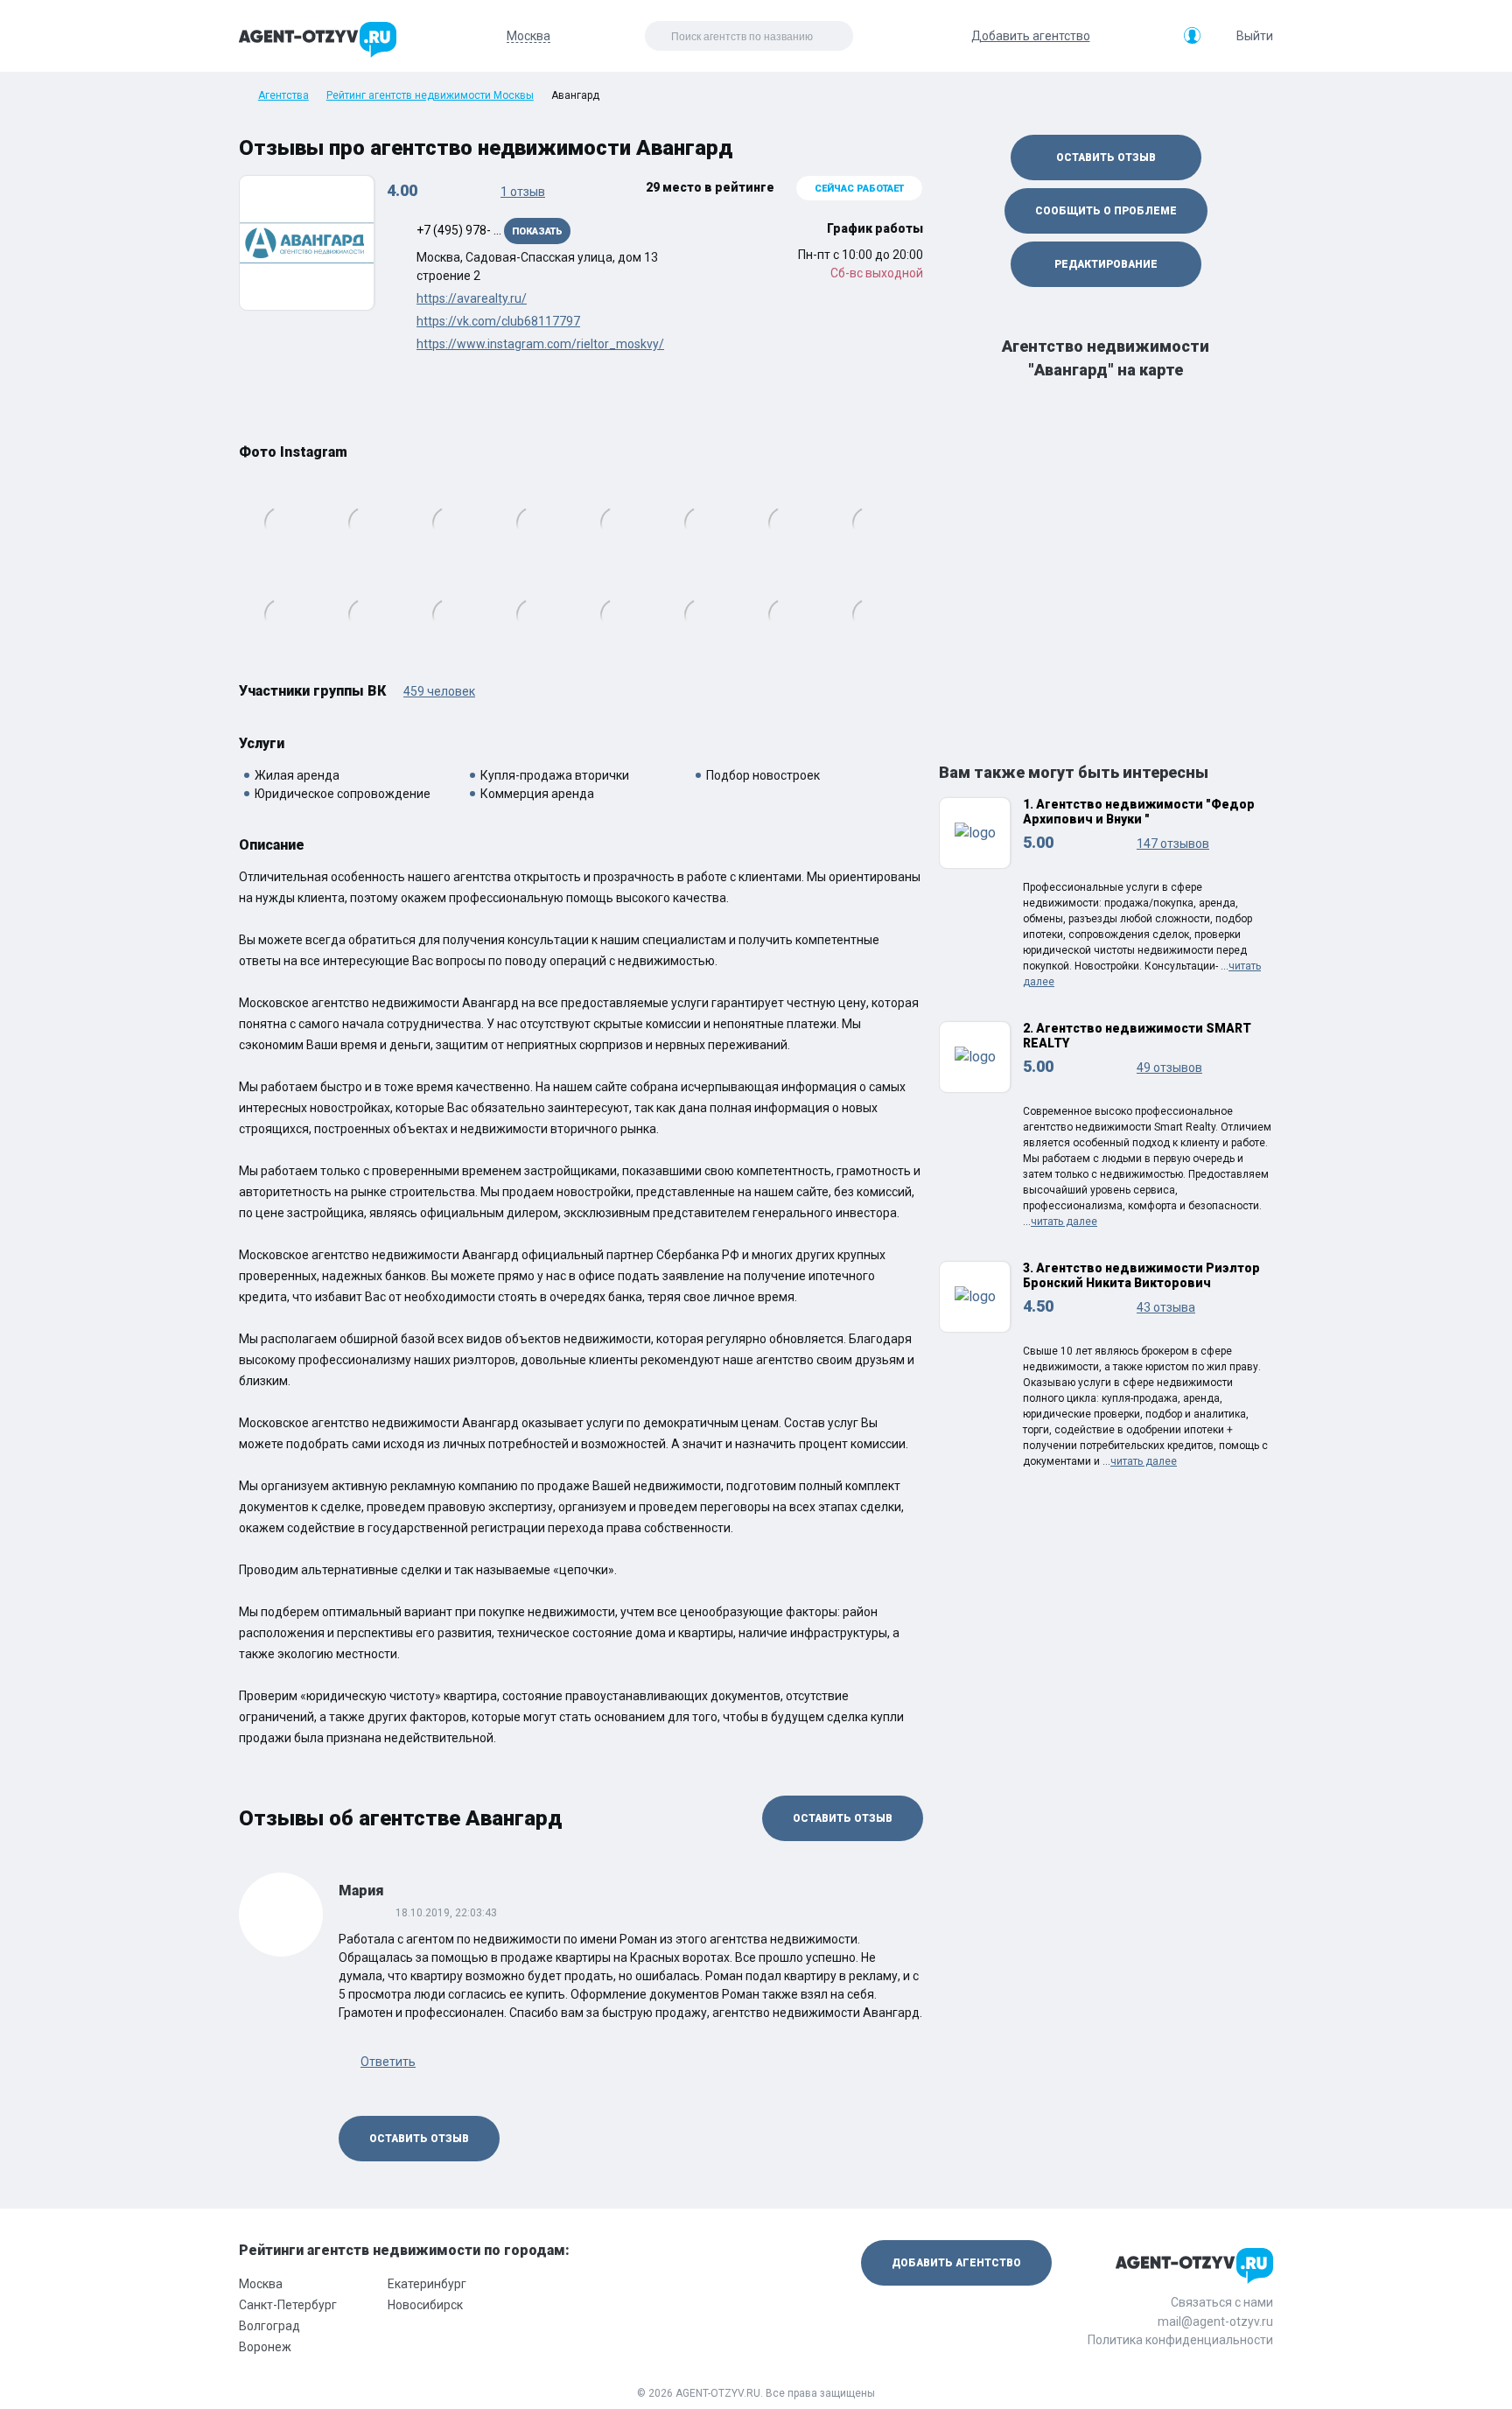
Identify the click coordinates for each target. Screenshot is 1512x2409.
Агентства (283, 95)
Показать (537, 231)
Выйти (1255, 36)
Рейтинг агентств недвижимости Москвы (430, 95)
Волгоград (269, 2326)
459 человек (439, 691)
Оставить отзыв (843, 1818)
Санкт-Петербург (288, 2305)
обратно (247, 561)
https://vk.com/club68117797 (498, 321)
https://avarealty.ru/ (472, 298)
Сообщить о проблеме (1106, 211)
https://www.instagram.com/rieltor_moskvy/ (540, 344)
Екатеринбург (427, 2284)
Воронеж (265, 2347)
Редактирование (1106, 264)
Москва (261, 2284)
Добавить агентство (1031, 36)
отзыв (523, 192)
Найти (802, 36)
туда (915, 561)
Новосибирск (425, 2305)
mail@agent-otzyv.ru (1215, 2321)
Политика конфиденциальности (1180, 2340)
